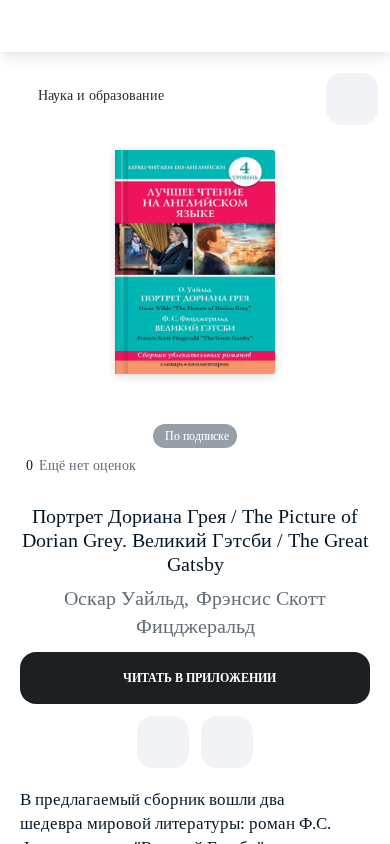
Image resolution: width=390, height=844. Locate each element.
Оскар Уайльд (126, 598)
